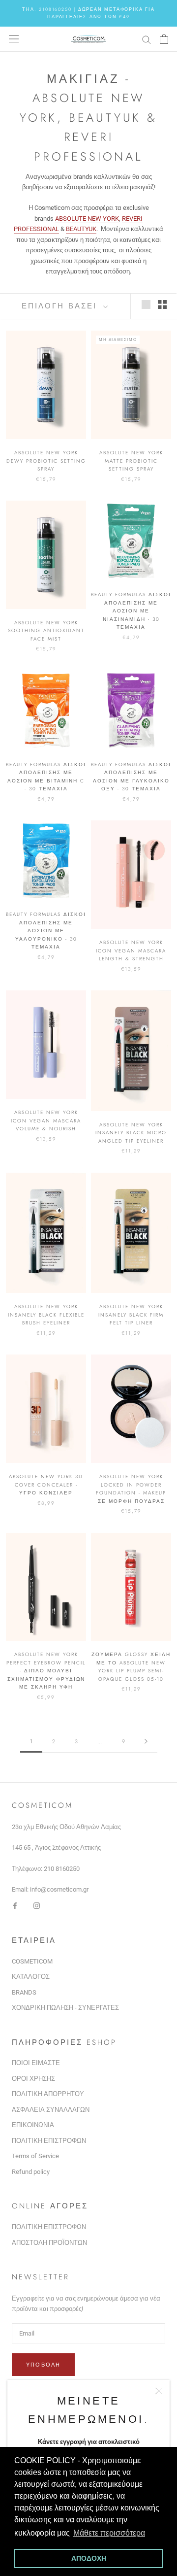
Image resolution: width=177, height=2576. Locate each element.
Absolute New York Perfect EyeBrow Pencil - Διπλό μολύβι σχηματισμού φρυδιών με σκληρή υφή (46, 1671)
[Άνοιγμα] (164, 39)
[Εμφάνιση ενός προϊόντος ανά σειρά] (146, 305)
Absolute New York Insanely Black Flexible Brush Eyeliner (46, 1315)
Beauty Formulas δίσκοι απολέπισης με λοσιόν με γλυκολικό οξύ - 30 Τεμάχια (131, 777)
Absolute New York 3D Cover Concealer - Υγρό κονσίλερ (46, 1485)
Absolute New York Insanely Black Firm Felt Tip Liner (131, 1315)
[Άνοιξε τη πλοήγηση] (14, 39)
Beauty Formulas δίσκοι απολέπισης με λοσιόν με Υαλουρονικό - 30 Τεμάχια (46, 931)
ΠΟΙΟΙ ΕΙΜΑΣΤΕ (36, 2063)
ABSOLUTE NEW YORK (87, 219)
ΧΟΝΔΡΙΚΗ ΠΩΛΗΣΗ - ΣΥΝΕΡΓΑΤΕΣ (65, 2008)
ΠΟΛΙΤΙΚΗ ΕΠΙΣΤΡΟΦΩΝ (49, 2141)
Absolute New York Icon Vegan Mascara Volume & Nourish (46, 1120)
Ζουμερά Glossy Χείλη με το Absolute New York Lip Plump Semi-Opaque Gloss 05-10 (131, 1667)
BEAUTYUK (81, 229)
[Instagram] (37, 1905)
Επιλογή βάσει (61, 306)
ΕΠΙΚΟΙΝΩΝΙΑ (33, 2125)
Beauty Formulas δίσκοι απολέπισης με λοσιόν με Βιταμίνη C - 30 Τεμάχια (46, 777)
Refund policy (31, 2172)
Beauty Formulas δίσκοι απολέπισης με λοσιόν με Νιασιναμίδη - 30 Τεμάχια (131, 611)
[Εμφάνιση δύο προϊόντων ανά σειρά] (162, 305)
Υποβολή (43, 2365)
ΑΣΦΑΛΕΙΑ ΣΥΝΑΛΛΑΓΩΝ (51, 2110)
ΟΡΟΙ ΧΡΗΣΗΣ (33, 2079)
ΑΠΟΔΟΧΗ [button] (89, 2558)
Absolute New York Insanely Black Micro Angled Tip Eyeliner (131, 1133)
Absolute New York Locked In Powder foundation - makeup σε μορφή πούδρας (131, 1489)
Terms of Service (35, 2156)
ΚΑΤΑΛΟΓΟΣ (31, 1977)
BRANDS (24, 1992)
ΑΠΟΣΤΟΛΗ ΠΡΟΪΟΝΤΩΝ (49, 2243)
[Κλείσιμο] (159, 2391)
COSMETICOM (32, 1961)
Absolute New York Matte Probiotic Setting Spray (131, 461)
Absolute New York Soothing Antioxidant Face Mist (46, 631)
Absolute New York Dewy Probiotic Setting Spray (46, 461)
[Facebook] (15, 1905)
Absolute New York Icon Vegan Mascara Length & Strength (131, 950)
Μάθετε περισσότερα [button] (109, 2533)
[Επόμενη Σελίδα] (146, 1742)
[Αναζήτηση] (147, 39)
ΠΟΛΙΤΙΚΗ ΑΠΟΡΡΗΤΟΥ (48, 2094)
